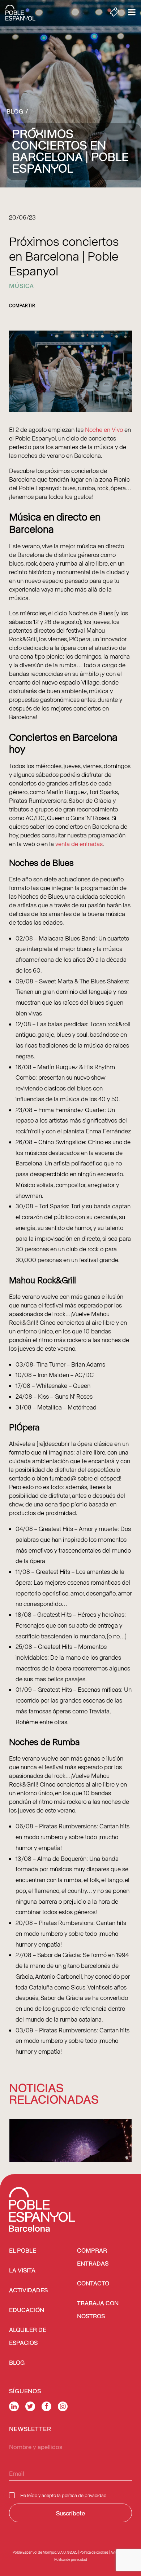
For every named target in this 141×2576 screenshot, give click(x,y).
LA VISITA (22, 2271)
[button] (70, 2160)
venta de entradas (79, 844)
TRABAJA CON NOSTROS (98, 2310)
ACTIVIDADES (28, 2291)
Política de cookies (94, 2552)
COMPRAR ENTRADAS (93, 2258)
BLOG (17, 2363)
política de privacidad (84, 2495)
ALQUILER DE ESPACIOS (28, 2337)
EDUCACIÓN (27, 2311)
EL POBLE (23, 2251)
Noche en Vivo (104, 429)
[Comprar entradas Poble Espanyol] (115, 13)
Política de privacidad (71, 2559)
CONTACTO (93, 2284)
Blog (15, 111)
